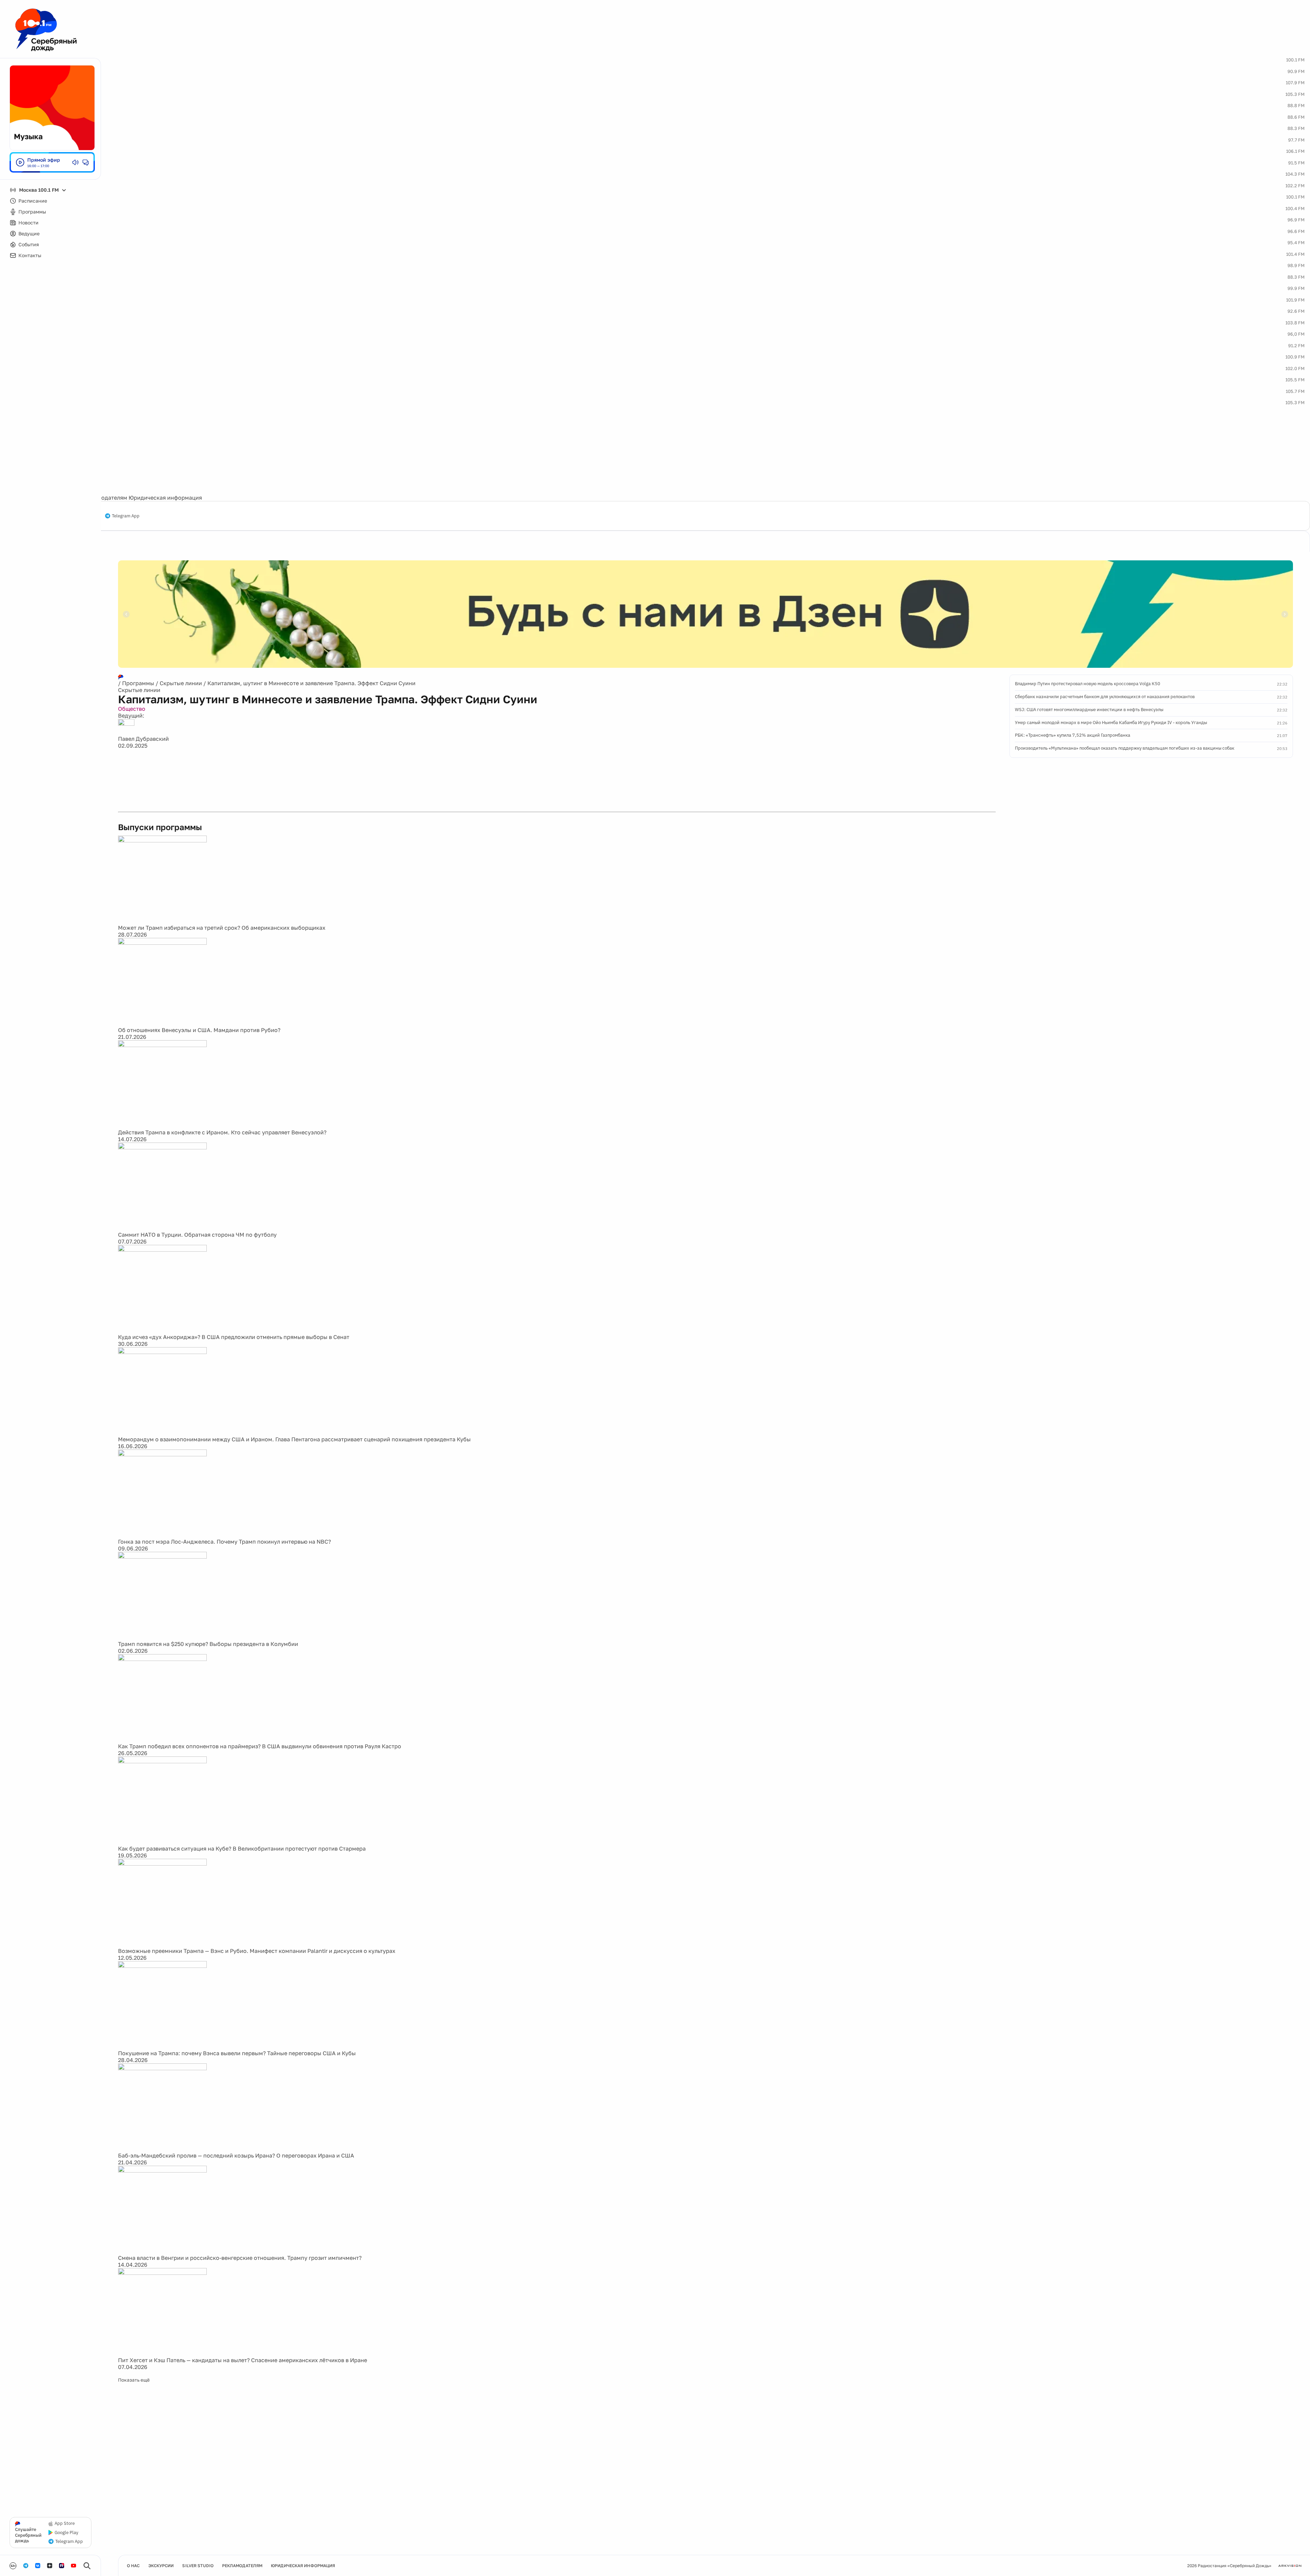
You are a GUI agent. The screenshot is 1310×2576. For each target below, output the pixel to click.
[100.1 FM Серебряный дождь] (46, 30)
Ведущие (29, 233)
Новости (28, 223)
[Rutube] (62, 2566)
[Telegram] (26, 2566)
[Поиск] (87, 2566)
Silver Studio (198, 2566)
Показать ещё (134, 2380)
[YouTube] (74, 2566)
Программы (32, 212)
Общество (132, 709)
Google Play (66, 2533)
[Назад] (126, 614)
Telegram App (126, 516)
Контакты (30, 255)
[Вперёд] (1285, 614)
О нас (133, 2566)
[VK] (38, 2566)
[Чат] (86, 162)
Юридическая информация (165, 498)
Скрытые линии (181, 683)
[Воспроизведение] (20, 162)
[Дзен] (50, 2566)
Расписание (33, 201)
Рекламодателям (104, 498)
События (29, 244)
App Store (65, 2523)
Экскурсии (161, 2566)
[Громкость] (75, 162)
